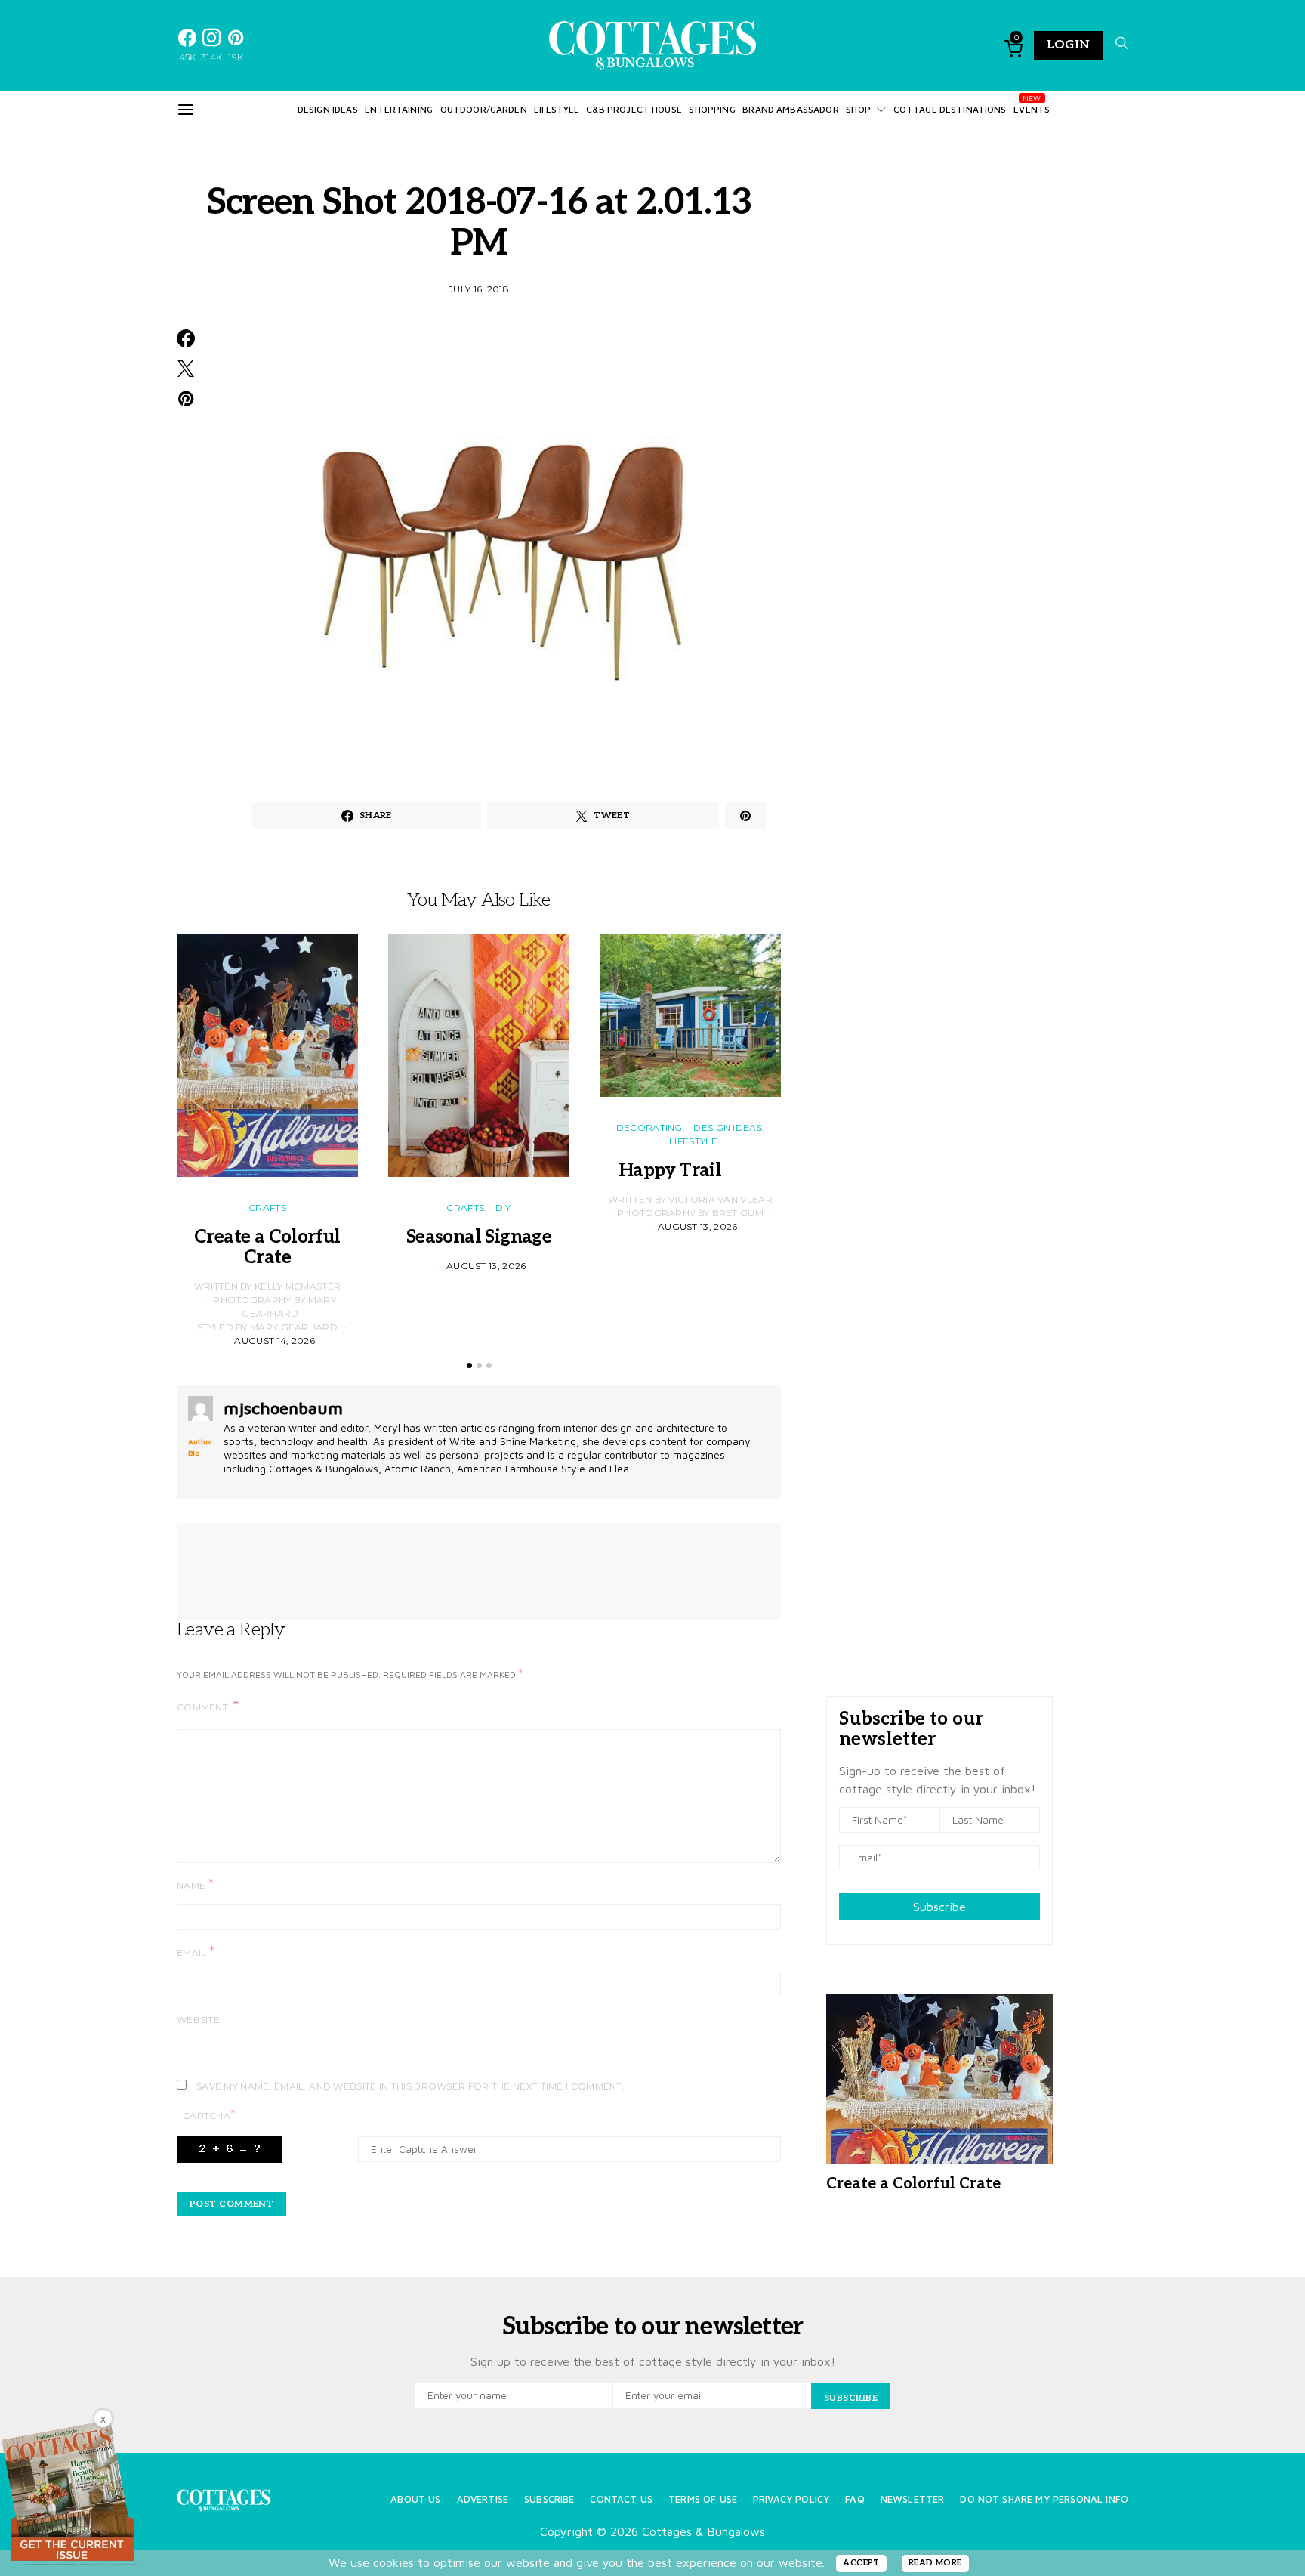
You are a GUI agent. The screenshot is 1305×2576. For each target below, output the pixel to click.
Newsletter (913, 2499)
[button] (469, 1365)
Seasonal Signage (479, 1237)
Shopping (712, 109)
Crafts (267, 1208)
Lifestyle (556, 109)
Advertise (483, 2499)
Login (1069, 45)
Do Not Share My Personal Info (1044, 2499)
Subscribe (939, 1907)
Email (196, 1952)
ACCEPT (861, 2563)
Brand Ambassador (790, 109)
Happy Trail (690, 1171)
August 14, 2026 (275, 1341)
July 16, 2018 (479, 289)
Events (1032, 109)
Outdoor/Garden (484, 109)
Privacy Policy (791, 2499)
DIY (503, 1208)
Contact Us (621, 2499)
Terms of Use (703, 2499)
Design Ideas (328, 109)
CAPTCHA (209, 2115)
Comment (204, 1707)
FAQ (855, 2499)
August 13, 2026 (486, 1266)
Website (198, 2020)
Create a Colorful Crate (267, 1247)
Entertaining (399, 109)
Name (195, 1884)
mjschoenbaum (283, 1408)
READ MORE (935, 2563)
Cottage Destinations (950, 109)
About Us (415, 2499)
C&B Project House (634, 109)
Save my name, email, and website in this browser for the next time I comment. (410, 2086)
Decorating (649, 1127)
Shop (858, 109)
